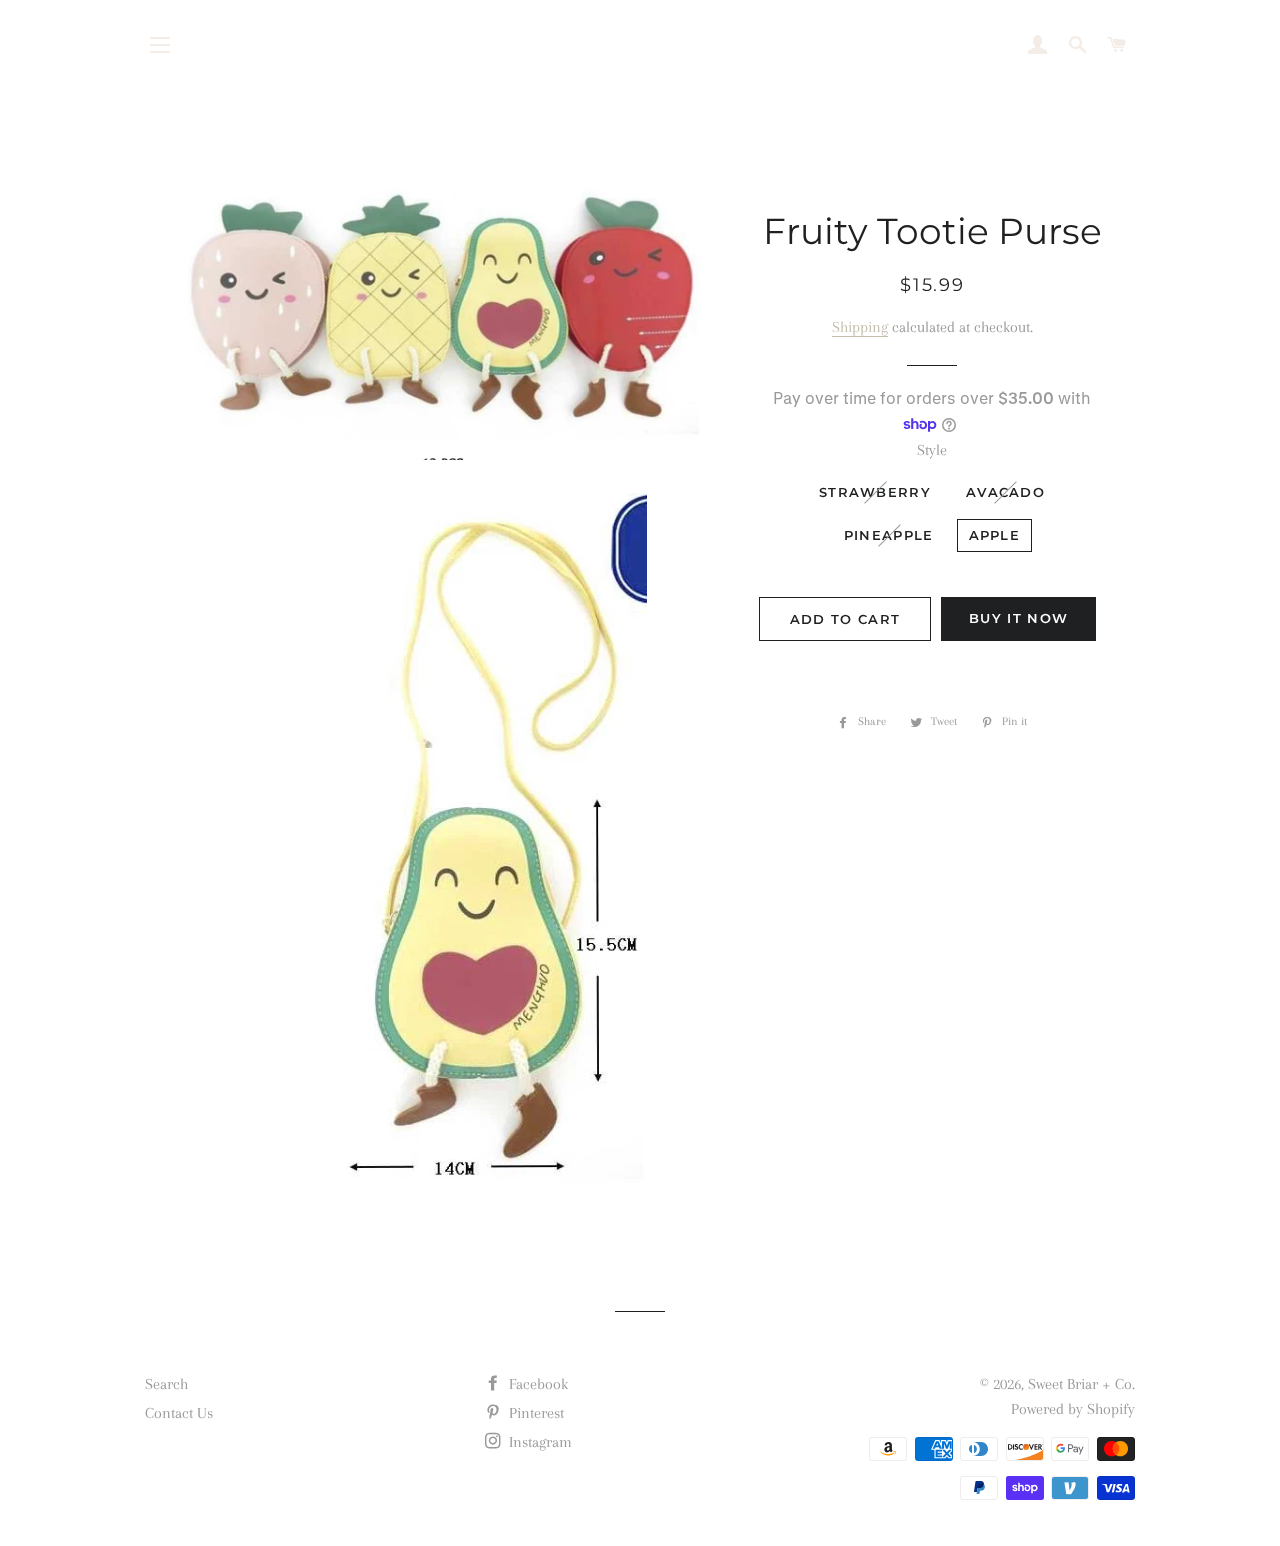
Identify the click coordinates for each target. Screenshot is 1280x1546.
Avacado (1005, 492)
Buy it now (1018, 618)
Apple (995, 535)
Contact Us (179, 1413)
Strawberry (875, 492)
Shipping (860, 327)
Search (166, 1384)
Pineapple (889, 535)
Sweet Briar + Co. (1081, 1384)
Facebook (536, 1384)
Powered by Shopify (1073, 1409)
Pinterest (534, 1413)
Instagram (538, 1442)
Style (932, 450)
